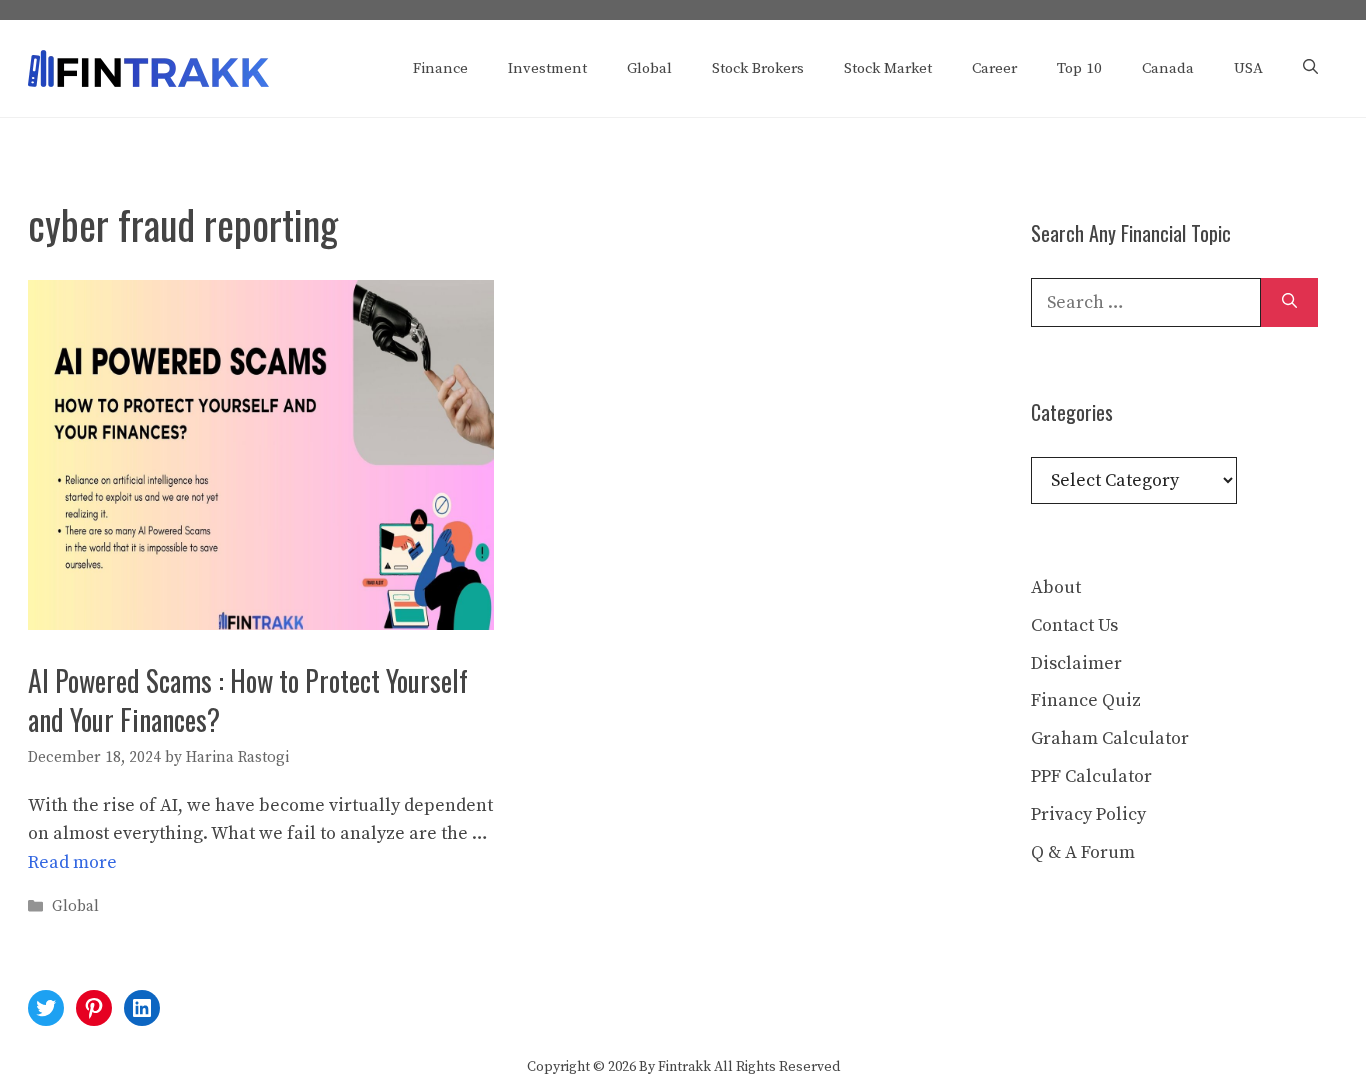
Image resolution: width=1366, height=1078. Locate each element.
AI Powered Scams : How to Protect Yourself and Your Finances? (248, 700)
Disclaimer (1076, 663)
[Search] (1289, 302)
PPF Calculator (1091, 776)
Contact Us (1074, 625)
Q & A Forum (1083, 852)
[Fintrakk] (148, 67)
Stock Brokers (758, 68)
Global (649, 68)
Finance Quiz (1086, 700)
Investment (547, 68)
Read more (72, 862)
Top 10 (1079, 68)
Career (994, 68)
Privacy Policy (1088, 814)
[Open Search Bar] (1310, 69)
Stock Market (888, 68)
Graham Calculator (1110, 738)
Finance (440, 68)
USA (1248, 68)
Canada (1168, 68)
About (1056, 587)
